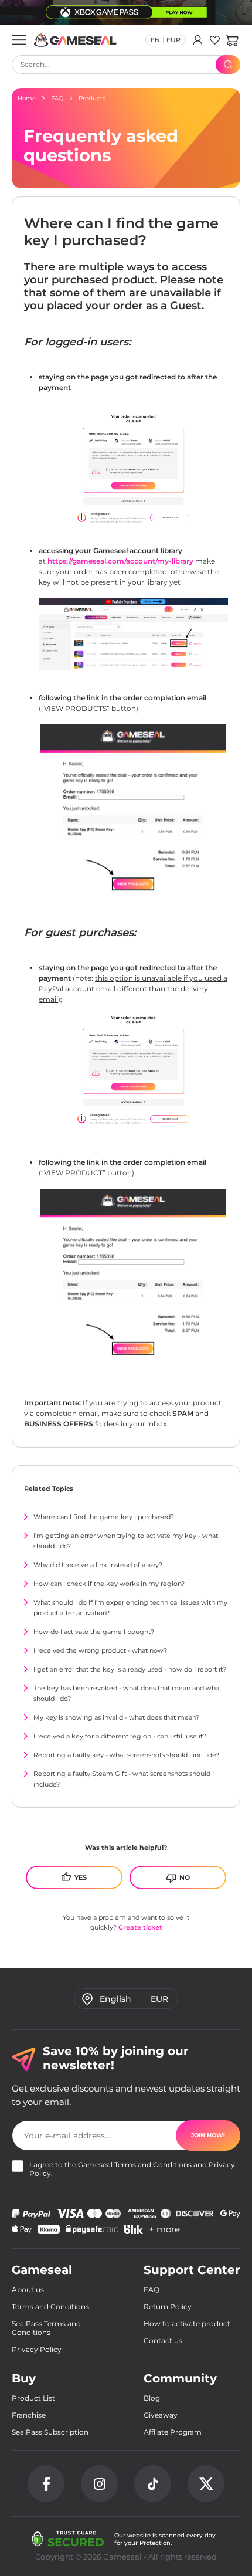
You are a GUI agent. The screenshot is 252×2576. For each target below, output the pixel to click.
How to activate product (187, 2324)
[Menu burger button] (19, 40)
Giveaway (161, 2415)
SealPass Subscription (50, 2432)
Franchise (29, 2415)
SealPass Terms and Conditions (46, 2328)
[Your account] (198, 40)
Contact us (163, 2341)
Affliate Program (173, 2432)
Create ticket (140, 1927)
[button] (232, 40)
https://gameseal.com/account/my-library (120, 561)
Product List (33, 2398)
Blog (152, 2398)
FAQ (151, 2289)
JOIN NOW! (208, 2135)
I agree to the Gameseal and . (132, 2169)
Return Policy (168, 2306)
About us (28, 2289)
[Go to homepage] (76, 40)
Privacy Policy (37, 2349)
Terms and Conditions (153, 2165)
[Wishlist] (215, 40)
